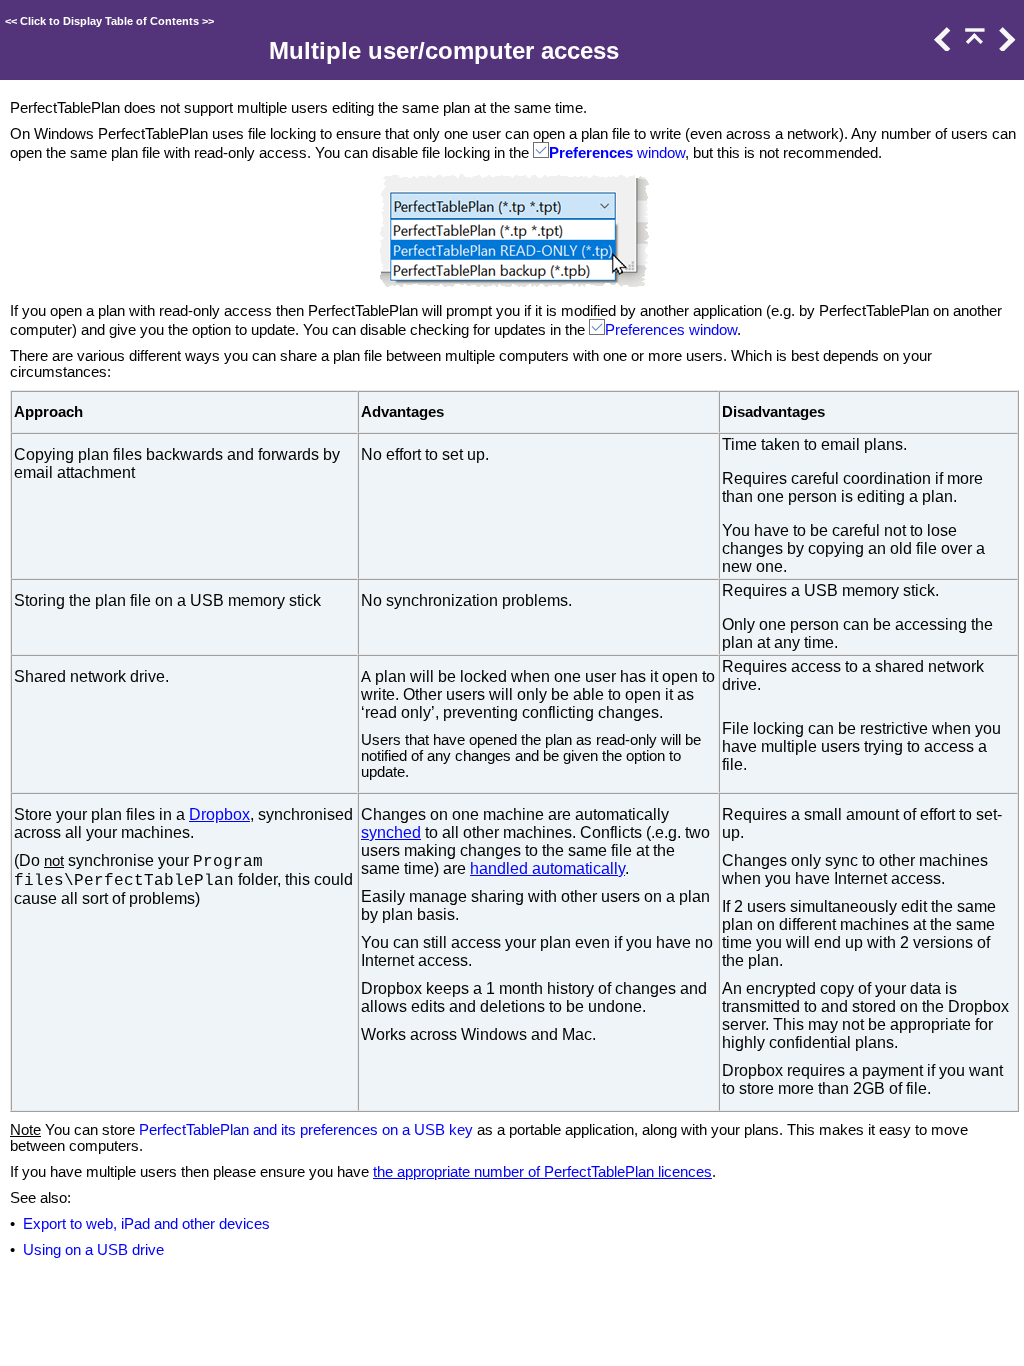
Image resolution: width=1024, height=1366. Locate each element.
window (659, 153)
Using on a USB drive (93, 1250)
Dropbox (219, 814)
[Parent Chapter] (973, 46)
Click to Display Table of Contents (109, 21)
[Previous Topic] (941, 46)
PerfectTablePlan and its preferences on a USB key (306, 1130)
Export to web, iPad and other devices (146, 1224)
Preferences (591, 153)
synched (391, 832)
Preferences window (671, 330)
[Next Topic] (1005, 46)
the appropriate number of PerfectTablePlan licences (542, 1172)
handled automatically (547, 868)
